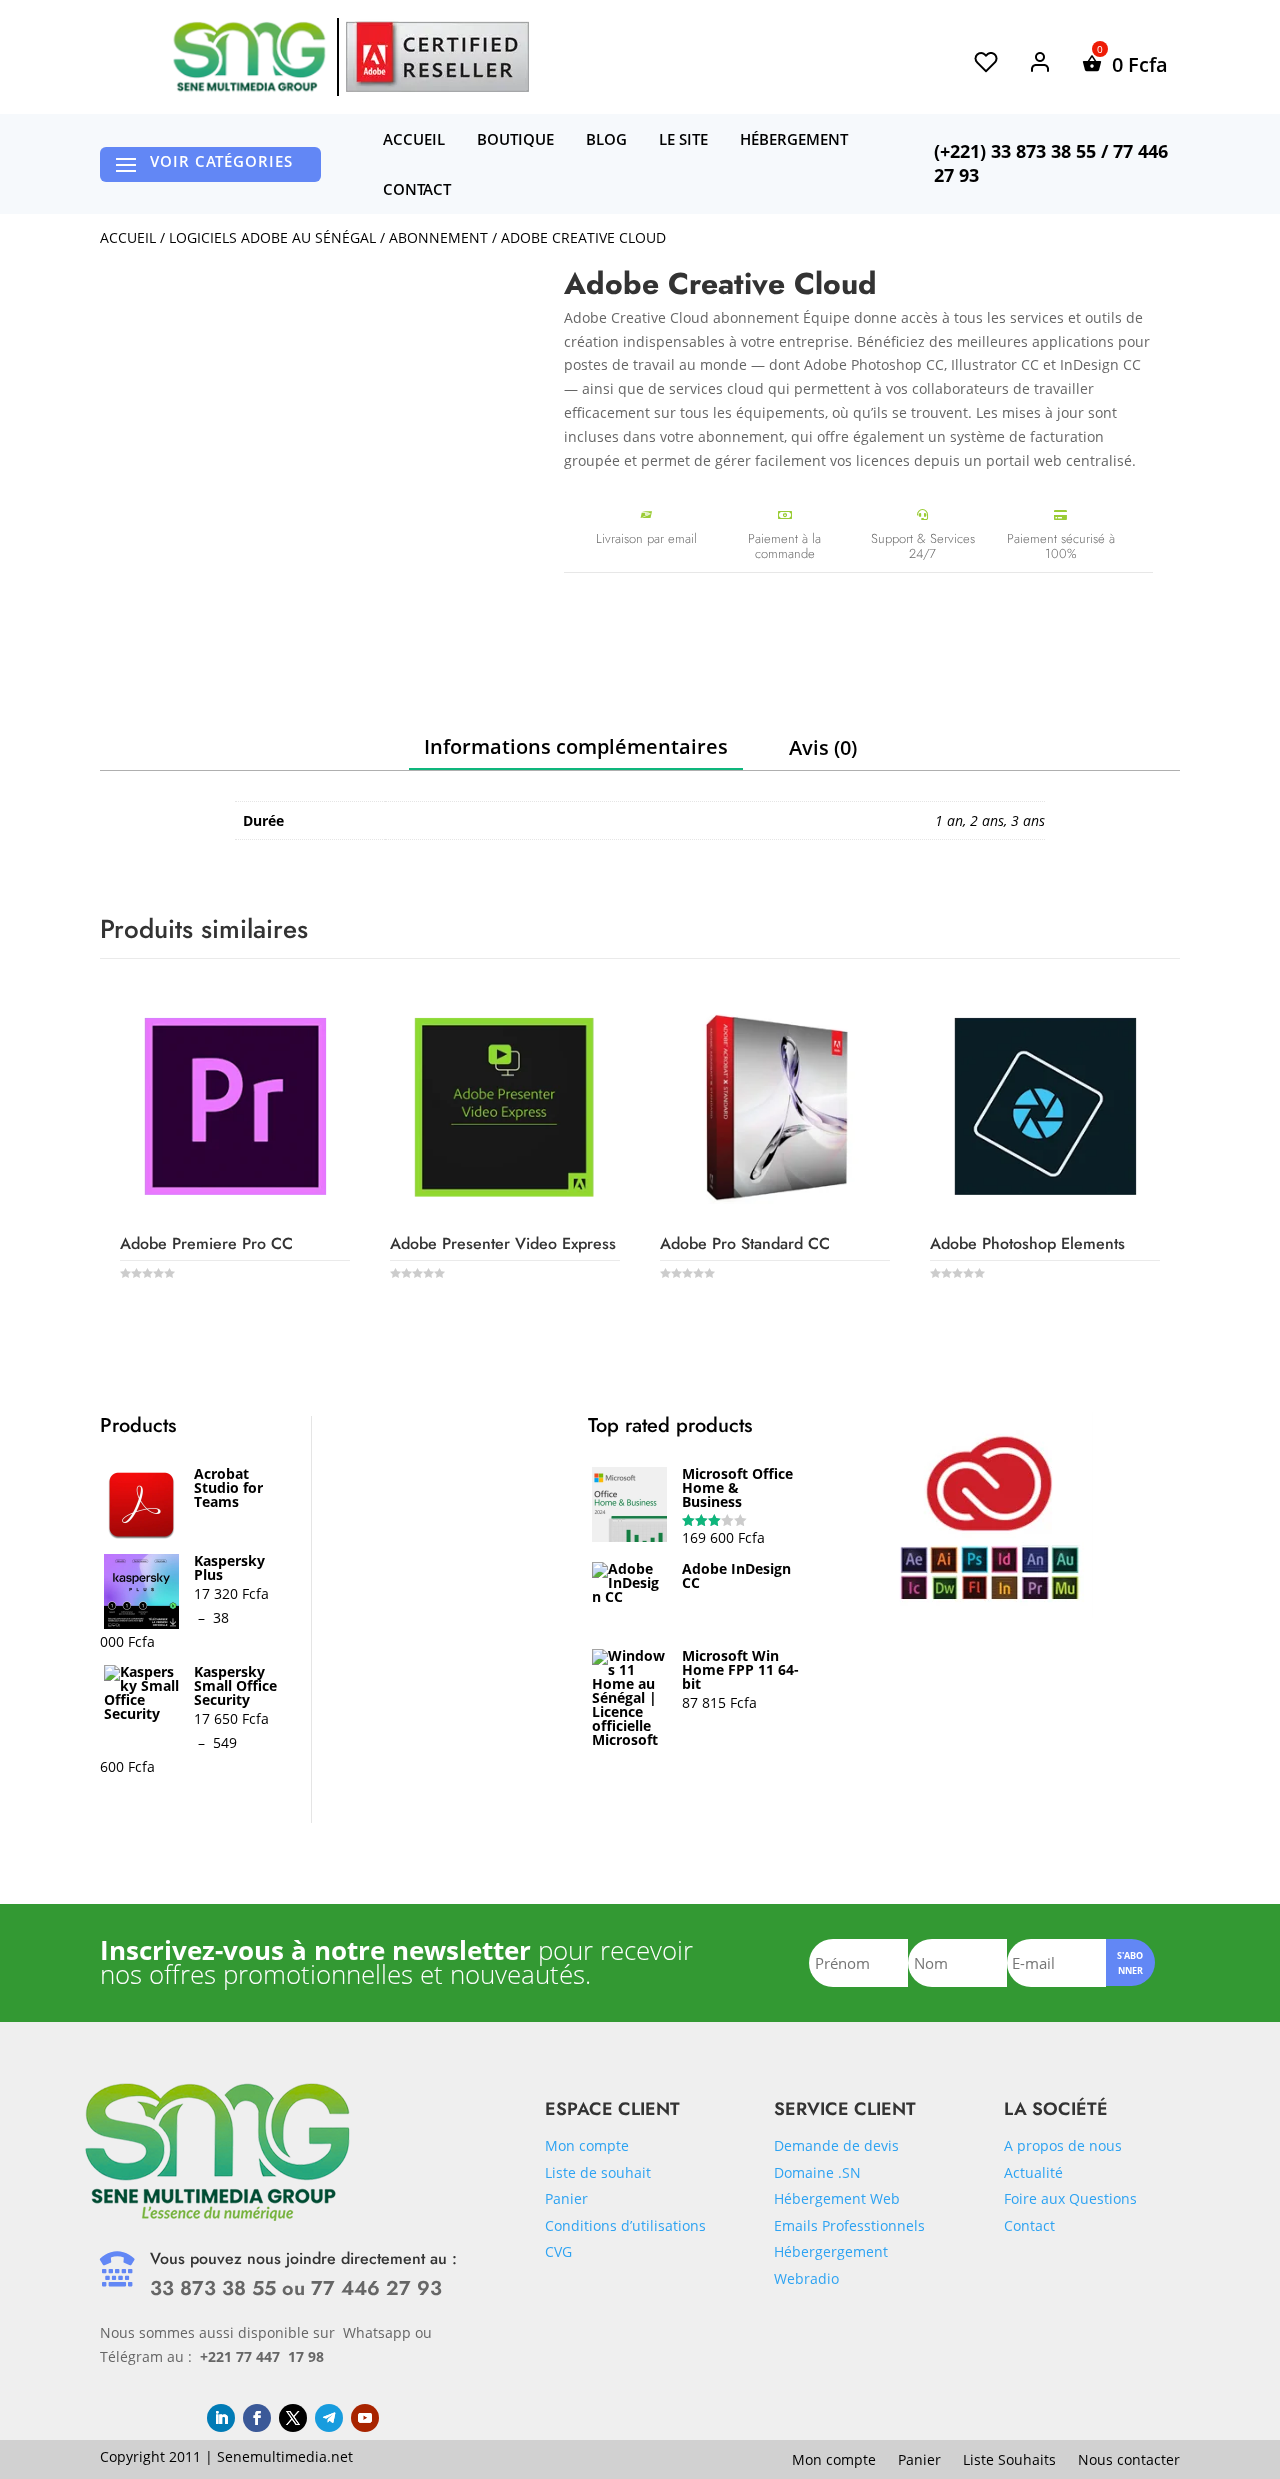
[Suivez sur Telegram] (329, 2418)
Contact (417, 189)
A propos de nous (1063, 2145)
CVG (558, 2251)
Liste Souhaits (1009, 2461)
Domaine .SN (817, 2172)
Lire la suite (203, 1323)
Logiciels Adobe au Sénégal (272, 237)
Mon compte (587, 2145)
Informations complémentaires (576, 746)
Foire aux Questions (1070, 2198)
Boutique (515, 139)
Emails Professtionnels (849, 2225)
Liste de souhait (598, 2172)
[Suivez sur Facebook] (257, 2418)
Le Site (683, 139)
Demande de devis (836, 2145)
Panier (566, 2198)
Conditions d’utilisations (625, 2225)
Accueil (414, 139)
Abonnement (438, 237)
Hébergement (794, 139)
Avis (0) (823, 747)
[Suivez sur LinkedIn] (221, 2418)
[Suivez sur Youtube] (365, 2418)
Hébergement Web (837, 2198)
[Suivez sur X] (293, 2418)
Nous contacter (1129, 2461)
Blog (606, 139)
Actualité (1033, 2172)
